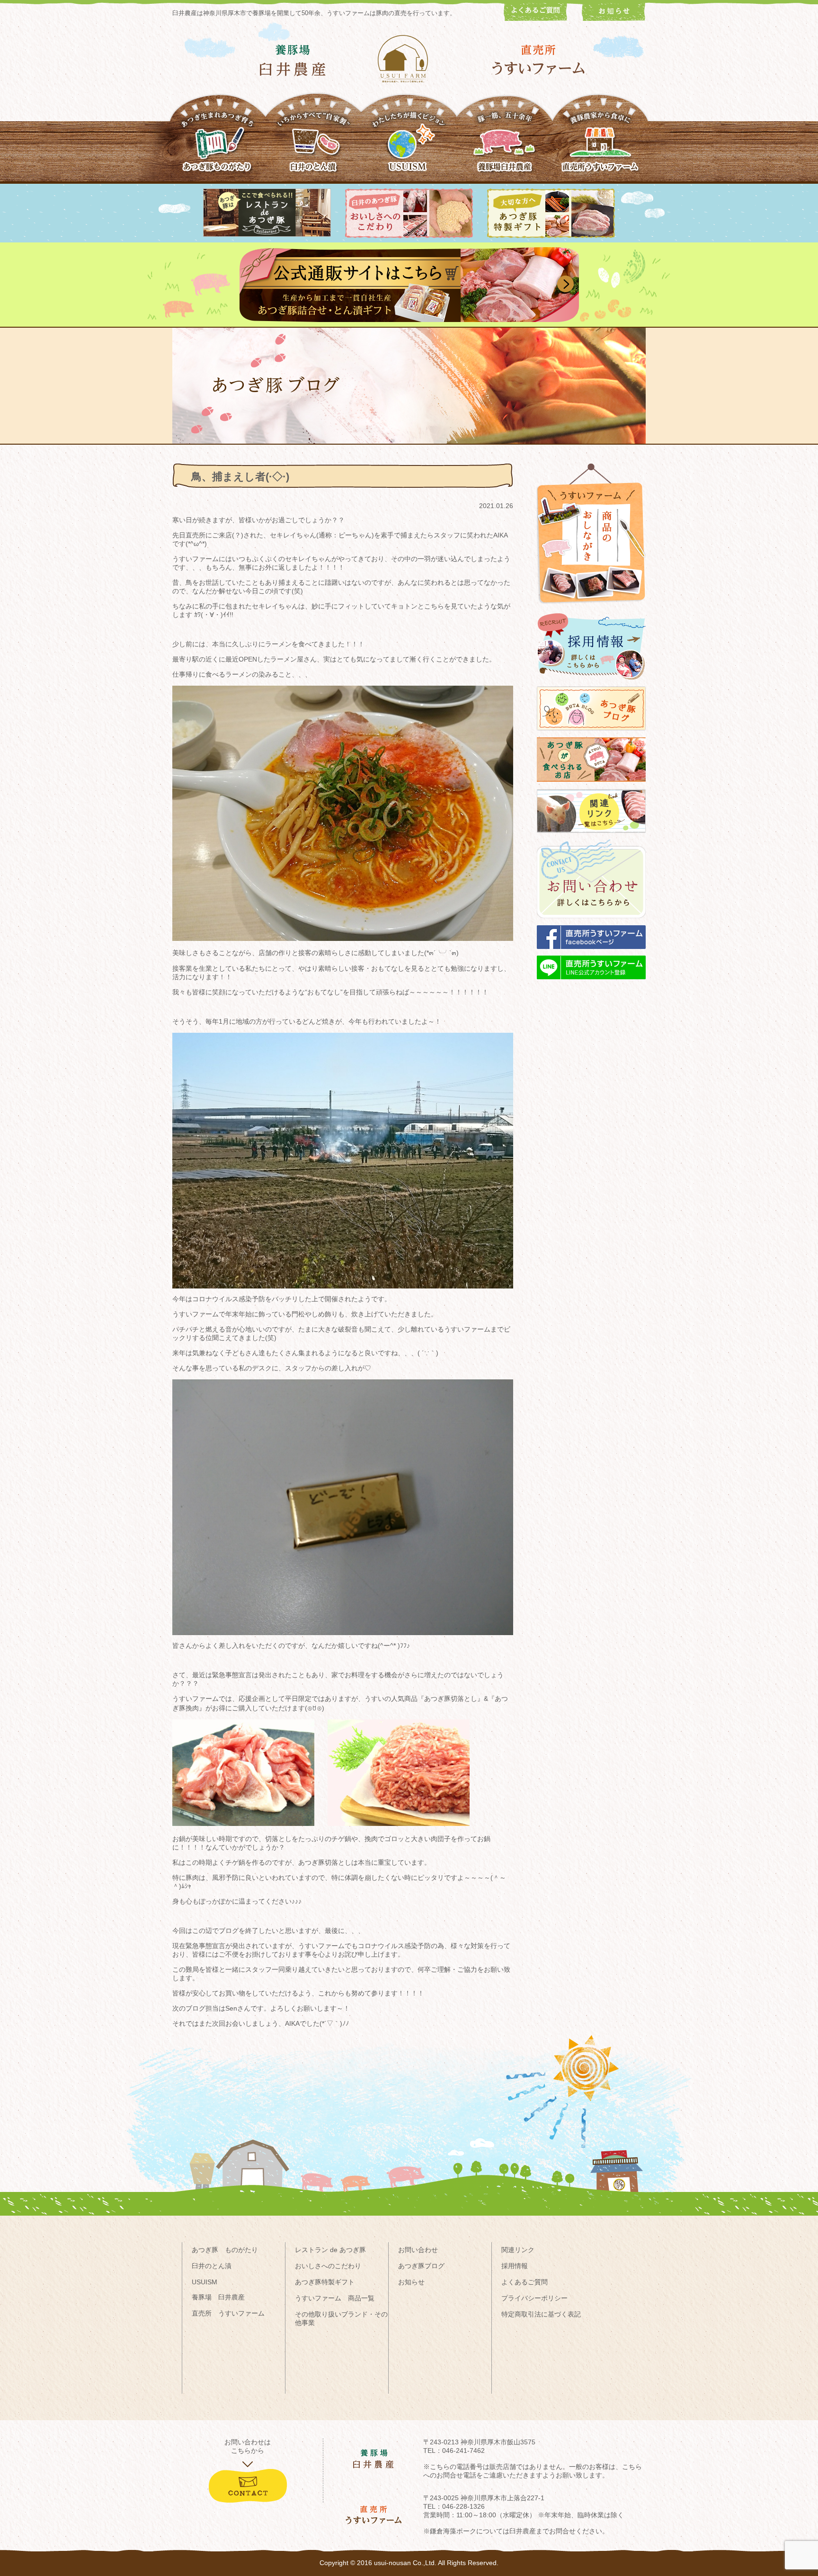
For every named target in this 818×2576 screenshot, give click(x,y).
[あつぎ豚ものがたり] (218, 146)
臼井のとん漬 (212, 2266)
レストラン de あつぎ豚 (330, 2250)
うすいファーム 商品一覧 (335, 2298)
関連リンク (518, 2250)
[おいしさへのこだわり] (409, 236)
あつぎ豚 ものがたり (225, 2250)
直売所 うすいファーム (228, 2313)
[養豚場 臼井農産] (293, 60)
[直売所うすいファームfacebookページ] (591, 953)
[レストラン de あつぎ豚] (267, 234)
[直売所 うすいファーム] (538, 60)
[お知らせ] (614, 18)
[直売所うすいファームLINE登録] (591, 984)
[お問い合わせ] (591, 923)
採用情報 (515, 2266)
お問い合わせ (418, 2250)
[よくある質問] (536, 18)
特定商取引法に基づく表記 (541, 2314)
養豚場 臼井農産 (218, 2297)
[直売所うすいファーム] (600, 146)
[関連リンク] (591, 837)
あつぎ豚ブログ (421, 2266)
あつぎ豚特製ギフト (325, 2282)
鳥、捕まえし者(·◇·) (240, 477)
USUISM (204, 2282)
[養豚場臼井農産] (505, 146)
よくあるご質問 (525, 2282)
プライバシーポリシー (534, 2298)
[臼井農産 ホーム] (409, 59)
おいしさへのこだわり (328, 2266)
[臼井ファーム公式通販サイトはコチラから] (409, 320)
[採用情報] (591, 684)
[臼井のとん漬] (313, 146)
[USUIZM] (409, 146)
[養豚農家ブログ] (591, 735)
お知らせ (411, 2282)
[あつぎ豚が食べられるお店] (591, 786)
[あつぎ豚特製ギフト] (551, 236)
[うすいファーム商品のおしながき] (591, 611)
